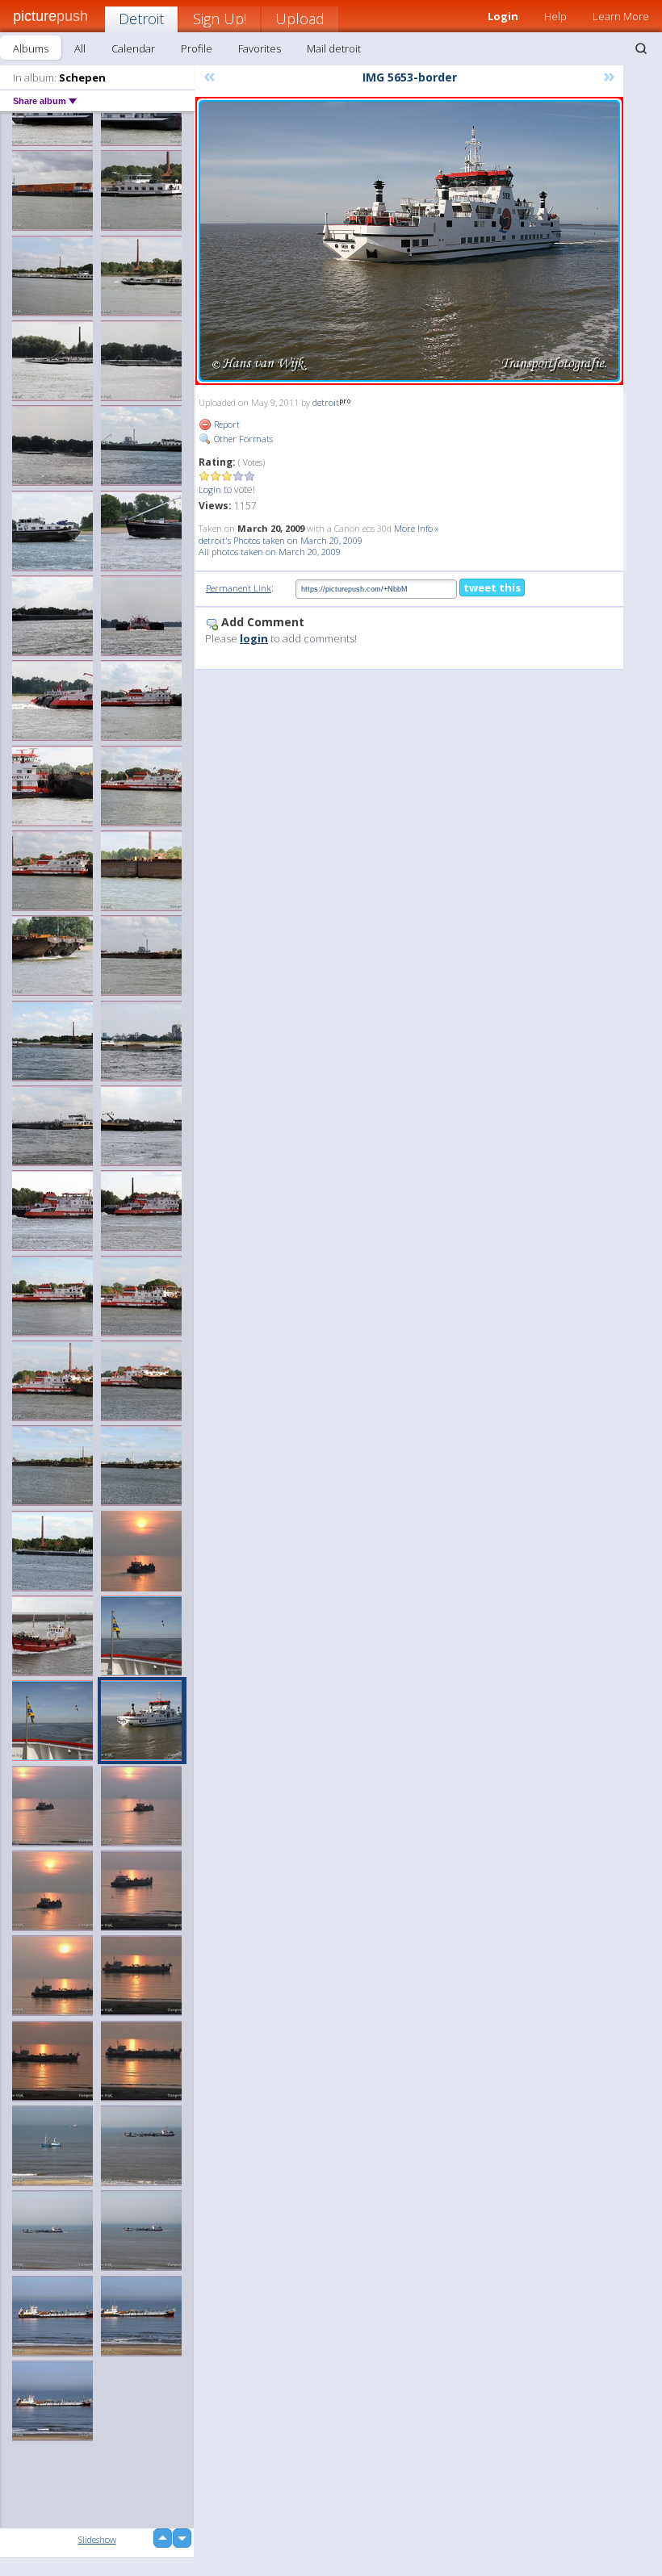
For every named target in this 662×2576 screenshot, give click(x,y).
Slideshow (97, 2539)
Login (210, 489)
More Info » (417, 528)
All (80, 48)
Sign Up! (220, 19)
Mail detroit (334, 48)
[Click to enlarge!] (409, 241)
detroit (326, 402)
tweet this (492, 588)
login (254, 638)
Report (226, 424)
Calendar (133, 48)
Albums (31, 48)
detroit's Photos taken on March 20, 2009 (281, 540)
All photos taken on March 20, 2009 (270, 552)
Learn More (621, 16)
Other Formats (242, 439)
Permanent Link (239, 588)
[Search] (641, 48)
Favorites (260, 48)
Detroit (141, 19)
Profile (197, 48)
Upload (300, 19)
